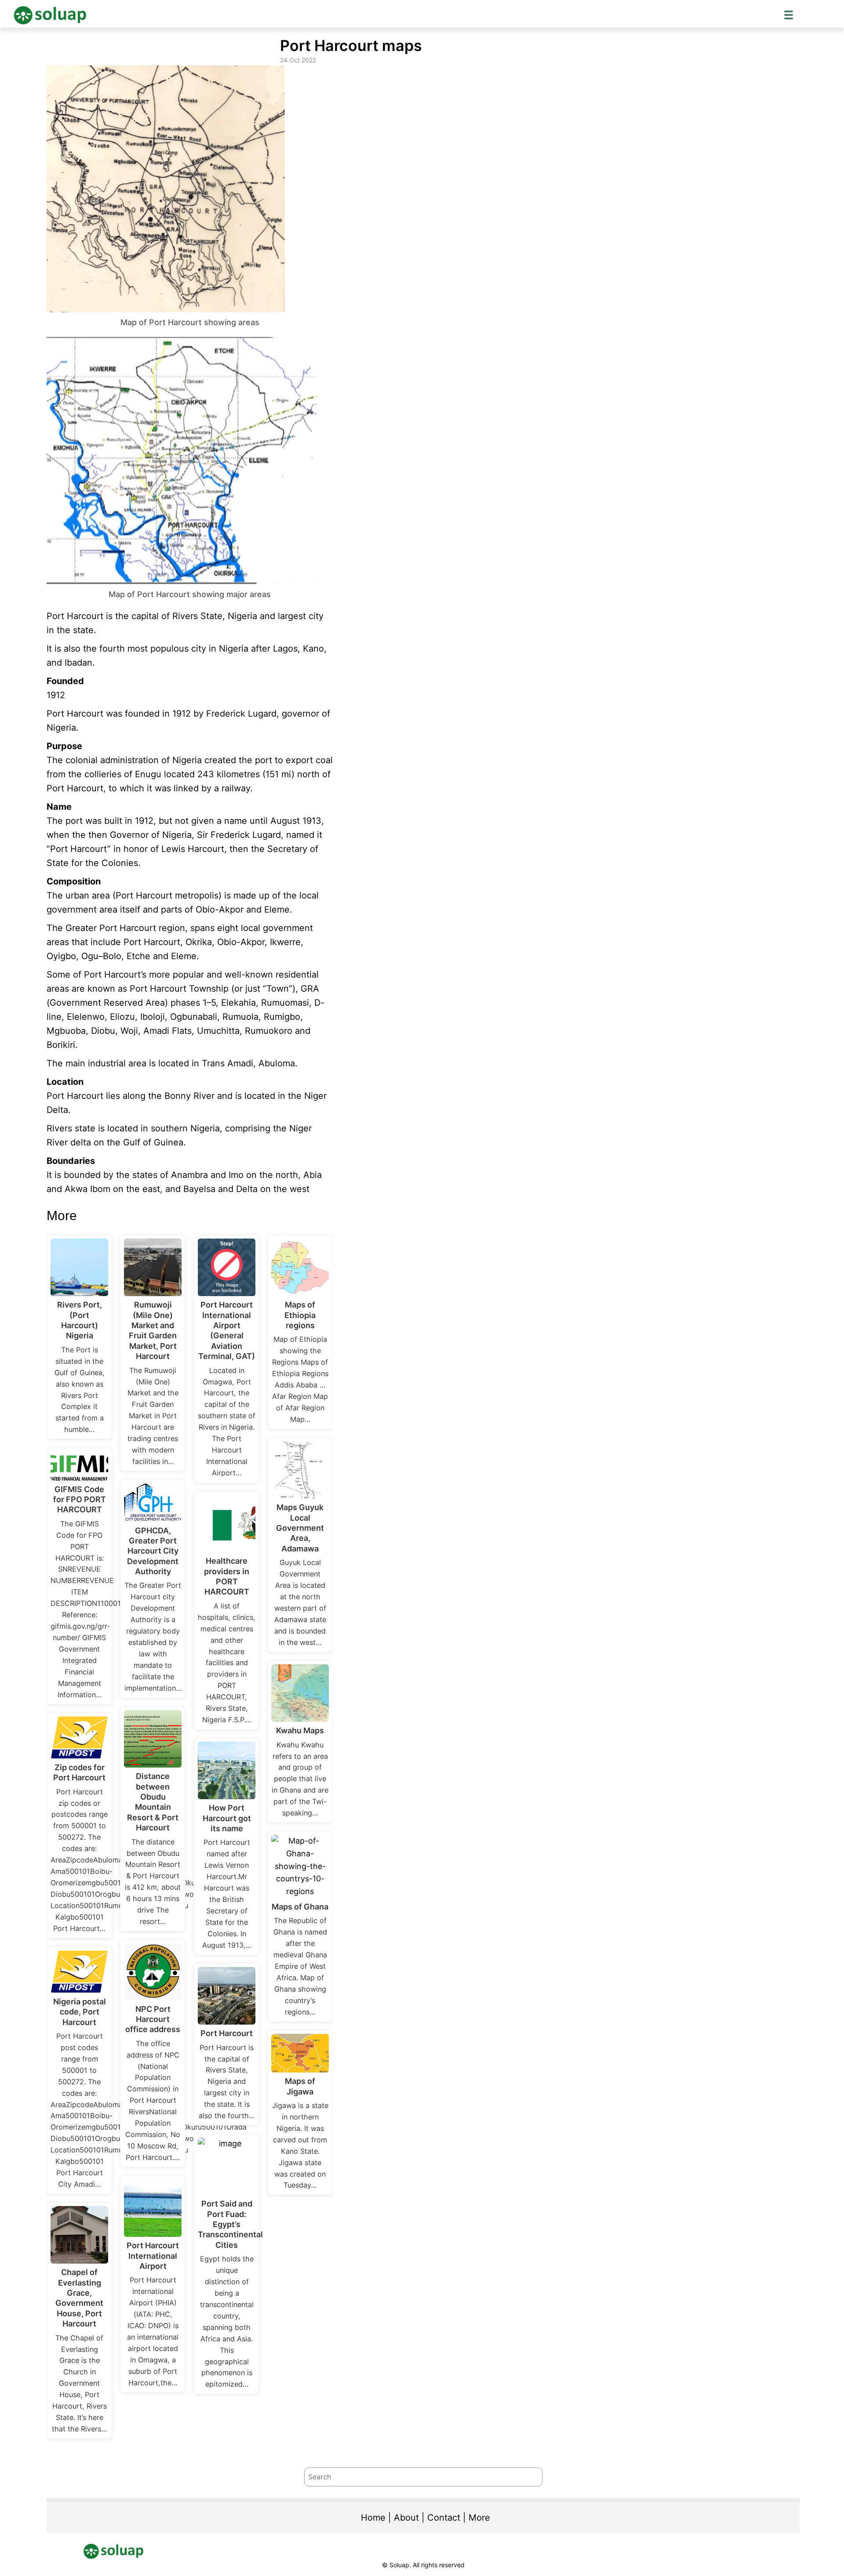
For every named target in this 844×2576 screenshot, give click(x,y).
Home (373, 2518)
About (406, 2518)
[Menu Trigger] (789, 14)
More (479, 2518)
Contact (444, 2518)
